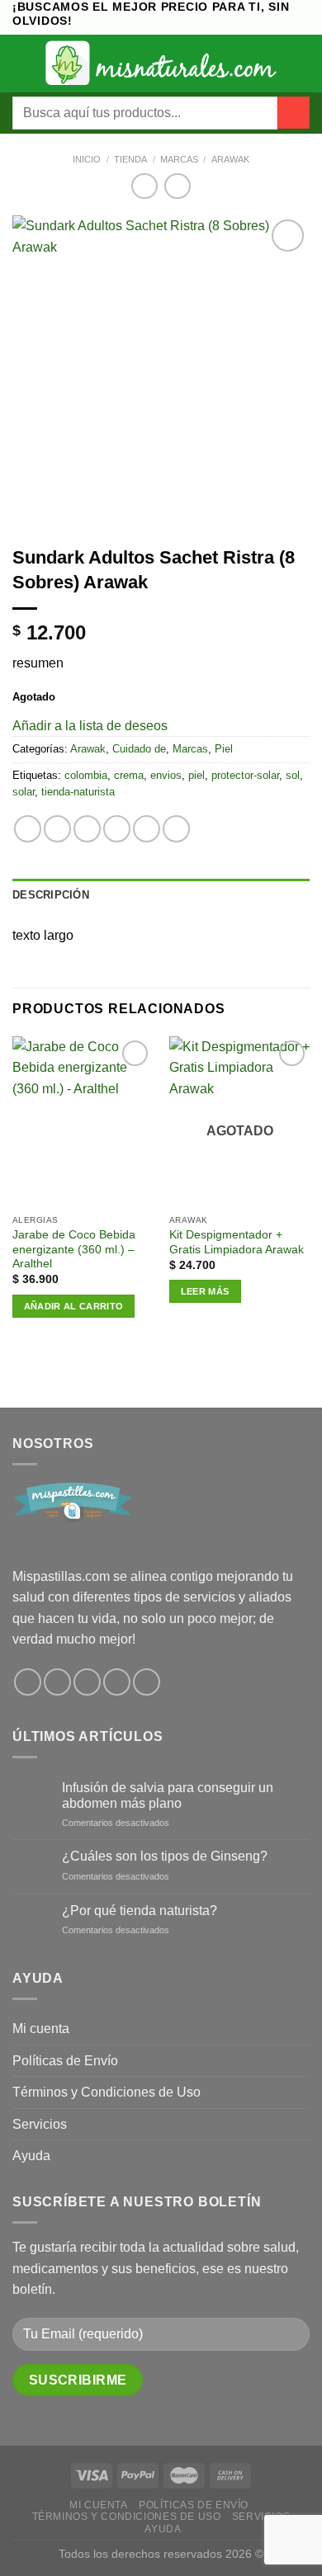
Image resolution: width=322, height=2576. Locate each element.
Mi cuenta (41, 2029)
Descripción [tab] (51, 895)
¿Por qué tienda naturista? (140, 1911)
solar (24, 792)
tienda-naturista (78, 792)
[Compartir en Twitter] (87, 829)
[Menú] (22, 63)
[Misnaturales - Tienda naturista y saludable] (161, 63)
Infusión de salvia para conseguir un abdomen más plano (168, 1795)
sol (293, 775)
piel (197, 775)
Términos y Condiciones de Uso (107, 2092)
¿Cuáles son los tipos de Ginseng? (165, 1856)
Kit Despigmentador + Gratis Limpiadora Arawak (237, 1242)
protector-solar (245, 775)
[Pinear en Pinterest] (147, 829)
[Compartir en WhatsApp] (28, 829)
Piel (224, 749)
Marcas (179, 159)
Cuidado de (139, 749)
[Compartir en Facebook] (57, 829)
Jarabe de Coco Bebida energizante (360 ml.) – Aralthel (74, 1249)
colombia (86, 775)
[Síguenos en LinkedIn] (147, 1682)
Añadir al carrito (74, 1306)
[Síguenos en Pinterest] (117, 1682)
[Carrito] (301, 64)
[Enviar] (294, 113)
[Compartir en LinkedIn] (176, 829)
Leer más (205, 1291)
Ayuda (31, 2156)
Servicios (40, 2124)
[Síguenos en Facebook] (28, 1682)
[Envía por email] (117, 829)
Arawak (230, 159)
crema (129, 775)
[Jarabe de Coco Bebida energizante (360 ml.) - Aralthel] (83, 1122)
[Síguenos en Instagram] (57, 1682)
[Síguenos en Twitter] (87, 1682)
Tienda (130, 159)
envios (166, 775)
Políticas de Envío (65, 2061)
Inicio (87, 159)
